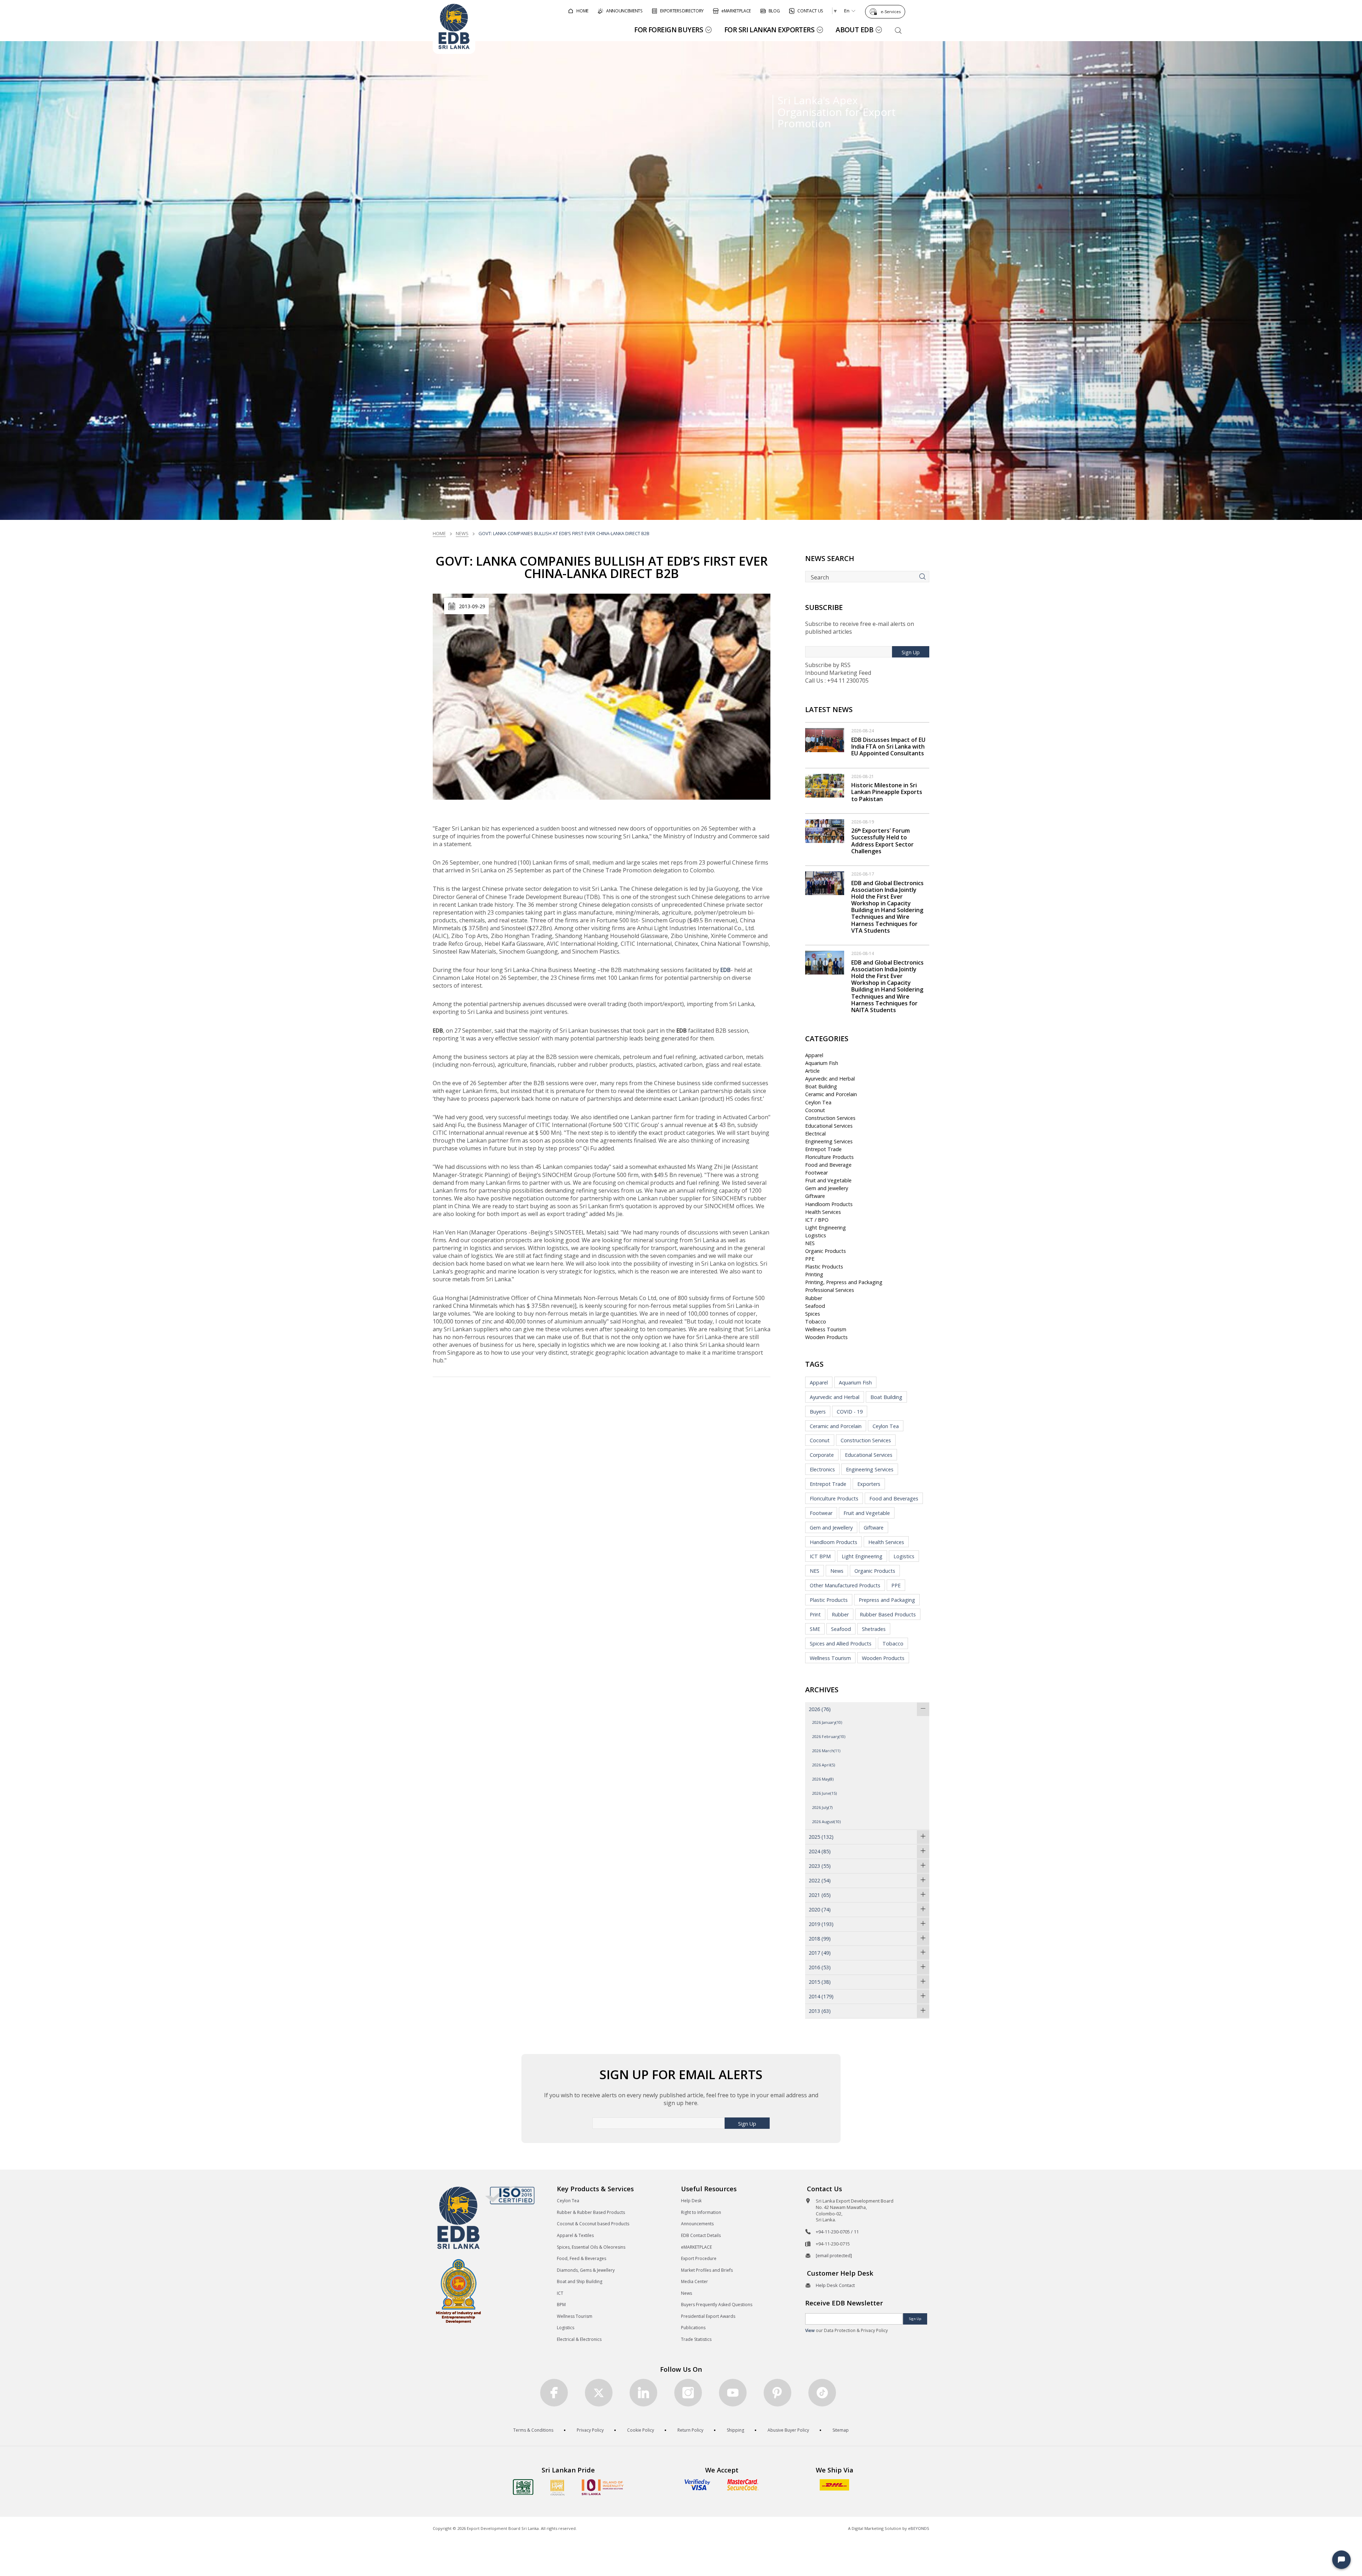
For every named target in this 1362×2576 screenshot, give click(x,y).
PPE (810, 1259)
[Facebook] (554, 2393)
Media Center (694, 2281)
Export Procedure (699, 2258)
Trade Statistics (696, 2339)
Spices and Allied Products (841, 1644)
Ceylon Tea (818, 1102)
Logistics (816, 1235)
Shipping (735, 2430)
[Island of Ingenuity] (603, 2487)
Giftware (815, 1196)
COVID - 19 (850, 1412)
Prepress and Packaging (887, 1600)
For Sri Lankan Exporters (769, 30)
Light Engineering (826, 1228)
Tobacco (816, 1322)
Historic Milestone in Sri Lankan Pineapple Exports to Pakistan (887, 792)
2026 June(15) (824, 1793)
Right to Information (701, 2212)
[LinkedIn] (643, 2393)
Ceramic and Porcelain (831, 1094)
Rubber (814, 1298)
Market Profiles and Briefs (707, 2270)
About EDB (854, 30)
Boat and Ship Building (580, 2281)
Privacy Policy (590, 2430)
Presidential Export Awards (708, 2316)
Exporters (869, 1484)
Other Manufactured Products (845, 1585)
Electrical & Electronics (579, 2339)
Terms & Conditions (533, 2430)
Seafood (815, 1306)
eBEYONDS (919, 2528)
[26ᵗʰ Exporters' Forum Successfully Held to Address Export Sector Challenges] (825, 831)
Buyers (818, 1412)
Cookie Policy (641, 2430)
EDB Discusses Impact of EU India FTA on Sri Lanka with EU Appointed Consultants (888, 746)
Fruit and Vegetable (828, 1180)
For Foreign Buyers (669, 30)
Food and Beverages (894, 1498)
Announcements (697, 2224)
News (462, 533)
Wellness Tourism (826, 1329)
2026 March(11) (826, 1751)
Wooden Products (826, 1337)
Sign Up (911, 652)
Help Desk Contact (835, 2285)
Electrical (815, 1134)
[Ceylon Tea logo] (523, 2487)
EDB (726, 970)
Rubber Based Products (888, 1614)
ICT (560, 2293)
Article (812, 1071)
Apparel (814, 1055)
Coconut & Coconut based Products (593, 2224)
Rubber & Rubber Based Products (591, 2212)
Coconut (815, 1110)
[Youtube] (733, 2393)
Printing (814, 1274)
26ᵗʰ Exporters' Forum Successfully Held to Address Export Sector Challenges (882, 841)
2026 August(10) (826, 1822)
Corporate (822, 1455)
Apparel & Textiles (575, 2235)
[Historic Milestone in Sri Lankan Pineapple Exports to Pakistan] (825, 785)
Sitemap (841, 2430)
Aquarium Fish (822, 1063)
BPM (561, 2305)
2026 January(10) (827, 1722)
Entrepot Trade (823, 1149)
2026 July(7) (822, 1807)
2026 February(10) (829, 1736)
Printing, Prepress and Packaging (844, 1282)
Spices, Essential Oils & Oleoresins (591, 2247)
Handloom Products (829, 1204)
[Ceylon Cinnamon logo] (558, 2487)
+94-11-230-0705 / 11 (837, 2232)
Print (815, 1614)
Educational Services (829, 1126)
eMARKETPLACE (696, 2247)
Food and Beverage (828, 1165)
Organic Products (826, 1251)
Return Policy (690, 2430)
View (810, 2330)
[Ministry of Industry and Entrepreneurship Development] (458, 2291)
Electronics (822, 1469)
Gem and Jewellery (827, 1188)
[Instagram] (688, 2393)
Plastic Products (824, 1267)
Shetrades (874, 1629)
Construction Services (830, 1118)
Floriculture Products (829, 1157)
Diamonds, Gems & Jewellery (586, 2270)
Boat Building (821, 1086)
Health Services (823, 1212)
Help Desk (691, 2201)
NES (810, 1243)
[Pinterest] (777, 2393)
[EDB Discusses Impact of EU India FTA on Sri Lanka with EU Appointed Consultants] (825, 739)
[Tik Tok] (822, 2393)
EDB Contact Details (701, 2235)
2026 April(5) (824, 1765)
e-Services (891, 12)
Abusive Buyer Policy (788, 2430)
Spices (813, 1314)
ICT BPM (820, 1556)
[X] (599, 2393)
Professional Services (830, 1290)
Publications (693, 2328)
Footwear (816, 1173)
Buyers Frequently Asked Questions (717, 2305)
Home (439, 533)
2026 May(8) (823, 1779)
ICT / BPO (817, 1220)
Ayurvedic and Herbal (830, 1079)
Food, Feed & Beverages (582, 2258)
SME (815, 1629)
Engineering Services (829, 1141)
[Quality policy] (510, 2195)
